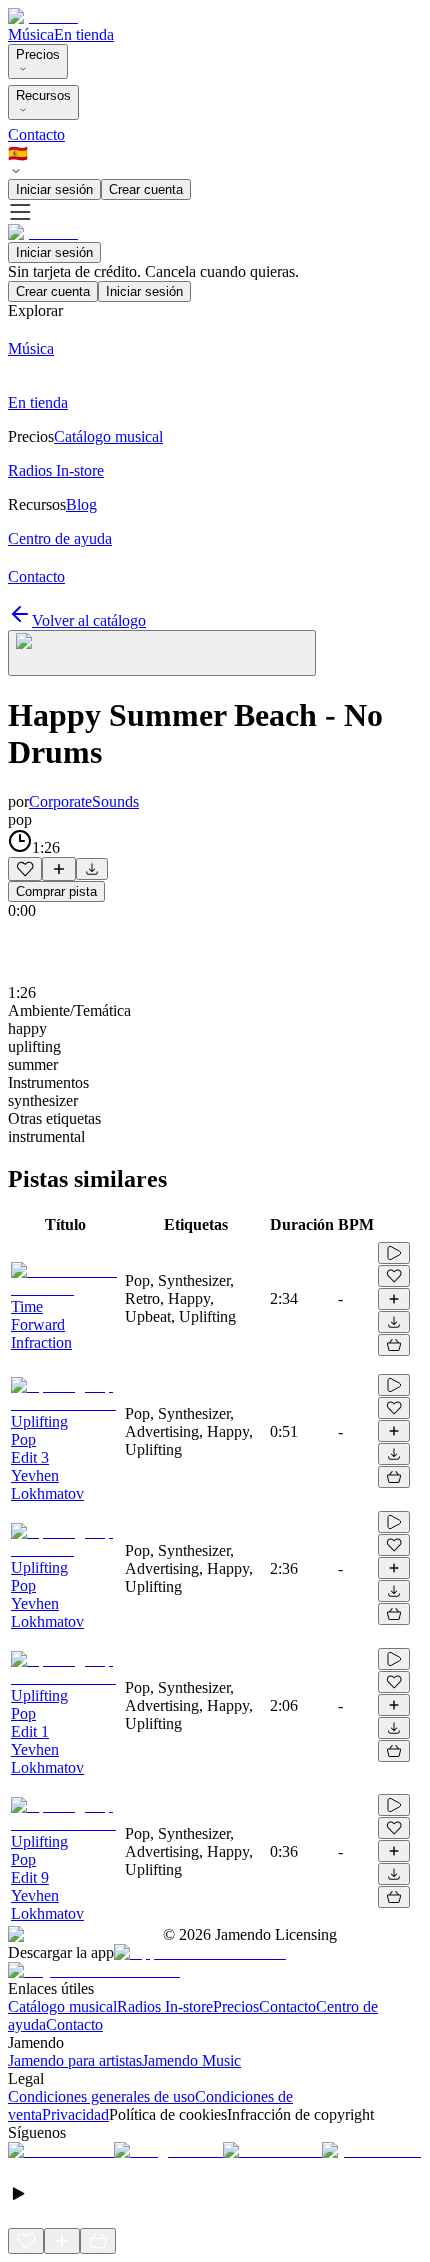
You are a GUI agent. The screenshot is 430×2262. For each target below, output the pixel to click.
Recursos (43, 95)
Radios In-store (165, 2006)
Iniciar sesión (54, 189)
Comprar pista (56, 891)
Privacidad (75, 2114)
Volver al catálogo (89, 620)
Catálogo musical (62, 2006)
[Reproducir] (394, 1253)
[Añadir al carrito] (394, 1345)
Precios (38, 54)
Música (31, 34)
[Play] (162, 653)
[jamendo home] (43, 16)
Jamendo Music (191, 2060)
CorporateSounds (84, 801)
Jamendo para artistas (75, 2060)
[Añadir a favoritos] (25, 869)
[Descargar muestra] (92, 869)
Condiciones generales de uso (101, 2096)
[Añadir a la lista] (59, 869)
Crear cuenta (146, 189)
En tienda (84, 34)
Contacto (36, 134)
